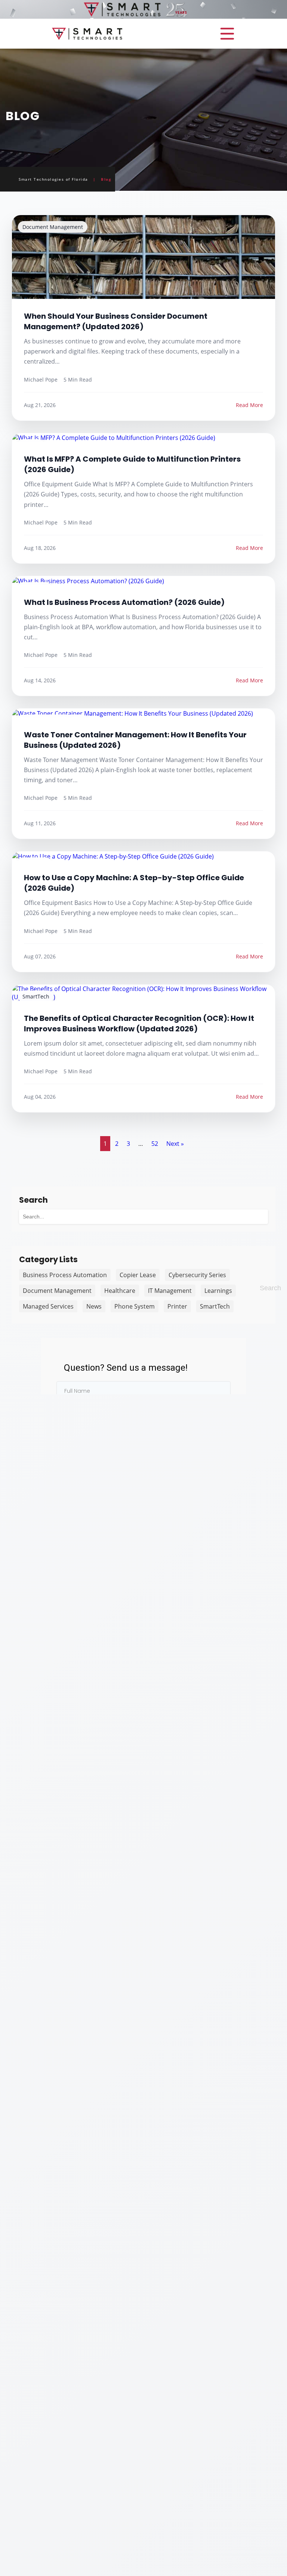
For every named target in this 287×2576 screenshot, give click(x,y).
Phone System (135, 1306)
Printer (177, 1306)
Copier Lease (138, 1275)
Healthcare (120, 1291)
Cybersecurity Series (197, 1275)
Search (270, 1288)
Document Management (57, 1291)
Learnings (218, 1291)
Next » (175, 1144)
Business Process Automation (65, 1275)
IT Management (170, 1291)
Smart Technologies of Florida (53, 179)
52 (155, 1144)
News (94, 1306)
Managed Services (48, 1306)
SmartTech (215, 1306)
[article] (143, 318)
